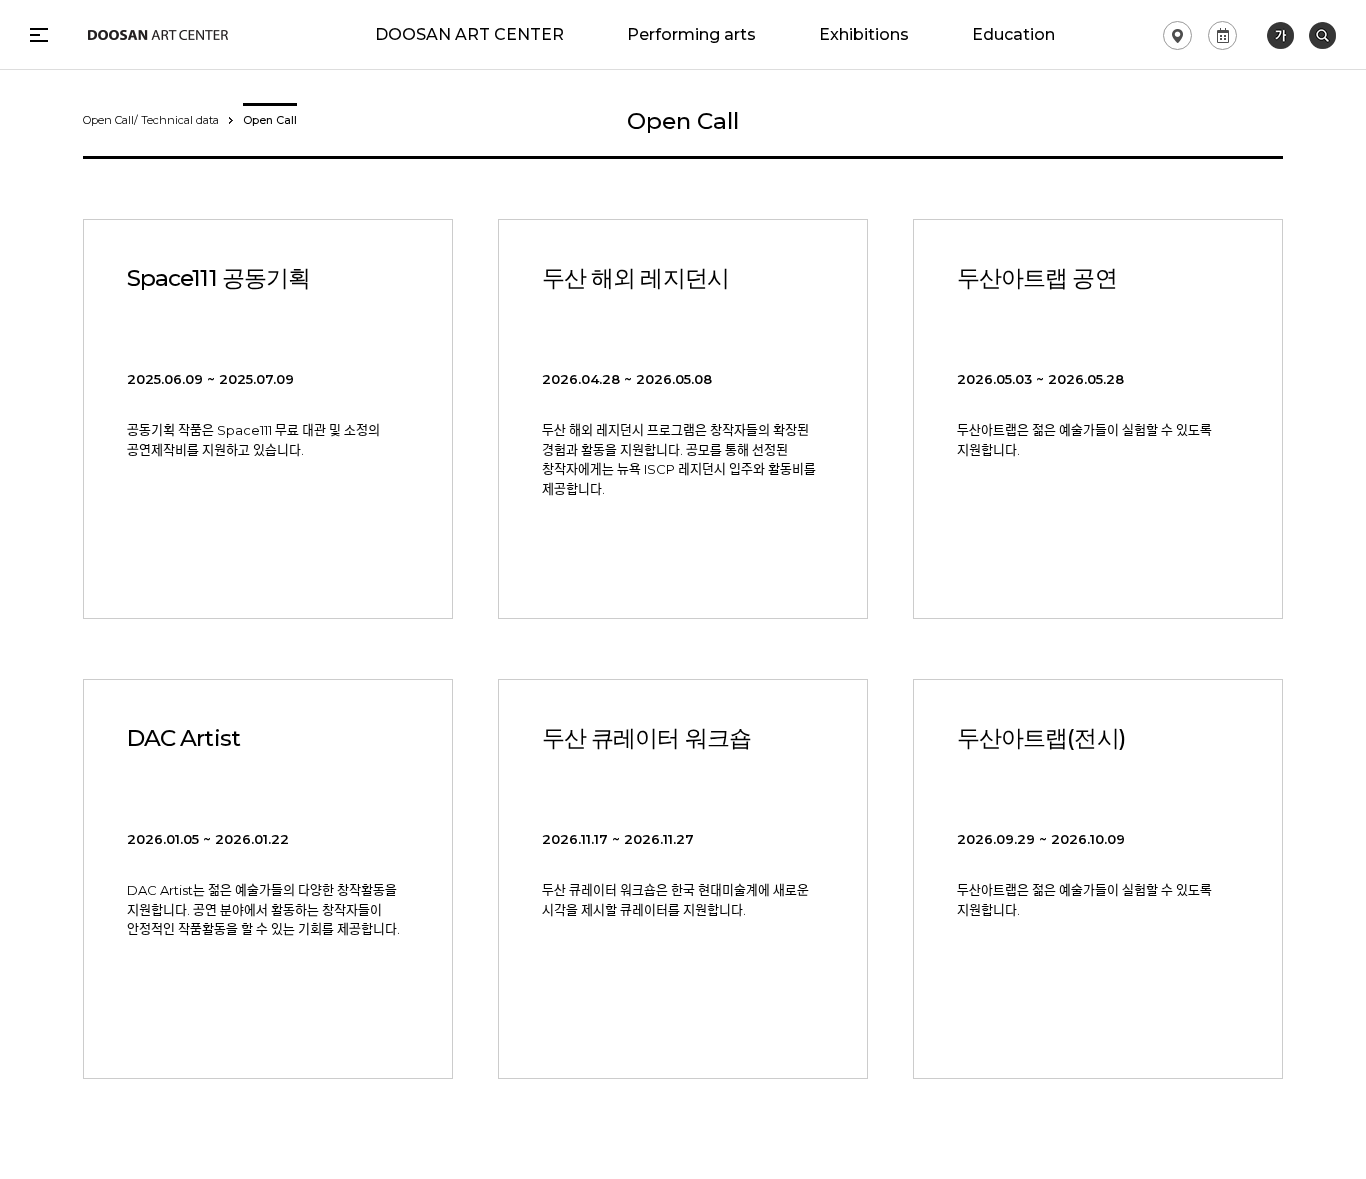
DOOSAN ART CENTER (469, 35)
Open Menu (39, 35)
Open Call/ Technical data (151, 120)
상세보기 (268, 419)
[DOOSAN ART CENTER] (158, 35)
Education (1013, 35)
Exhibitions (864, 35)
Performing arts (691, 35)
